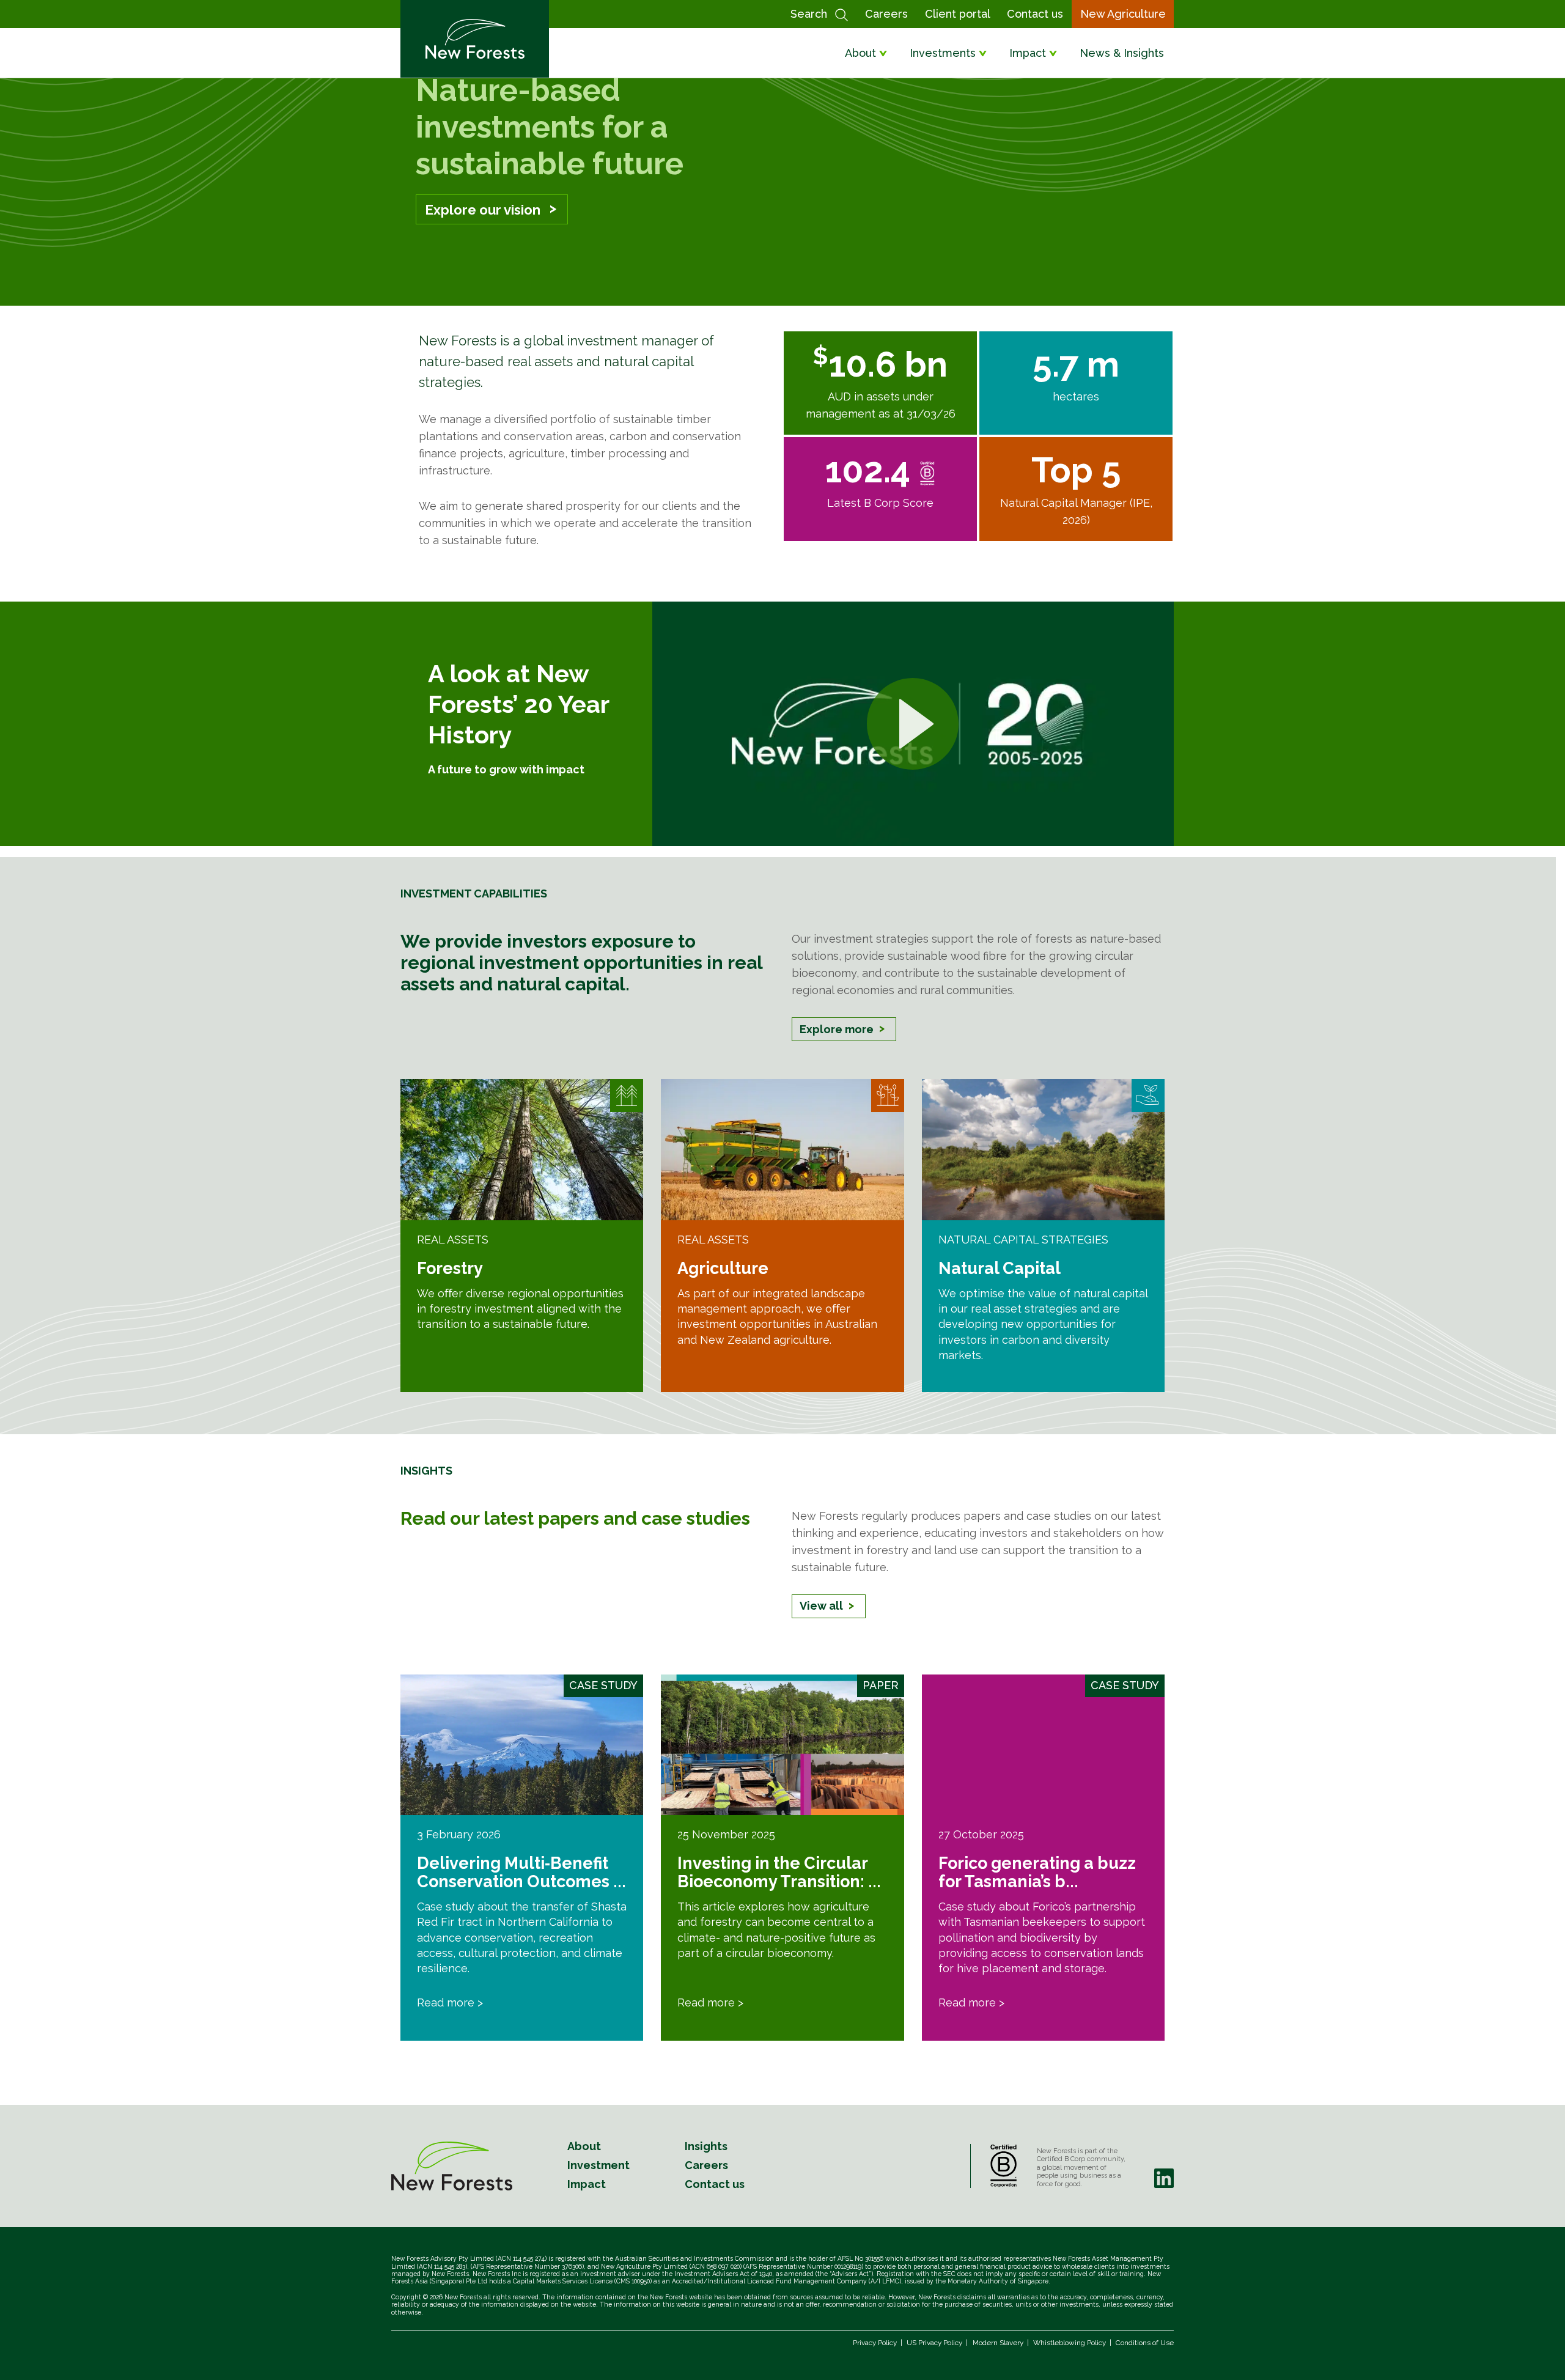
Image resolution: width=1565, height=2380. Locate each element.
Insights (706, 2146)
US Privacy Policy (934, 2343)
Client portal (958, 14)
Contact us (1035, 14)
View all (821, 1606)
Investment (598, 2165)
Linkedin (1164, 2178)
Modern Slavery (998, 2343)
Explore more (837, 1029)
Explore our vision (483, 210)
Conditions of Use (1145, 2343)
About (860, 53)
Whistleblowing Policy (1070, 2343)
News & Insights (1122, 53)
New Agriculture (1123, 14)
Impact (1028, 53)
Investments (943, 53)
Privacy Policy (875, 2343)
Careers (886, 14)
